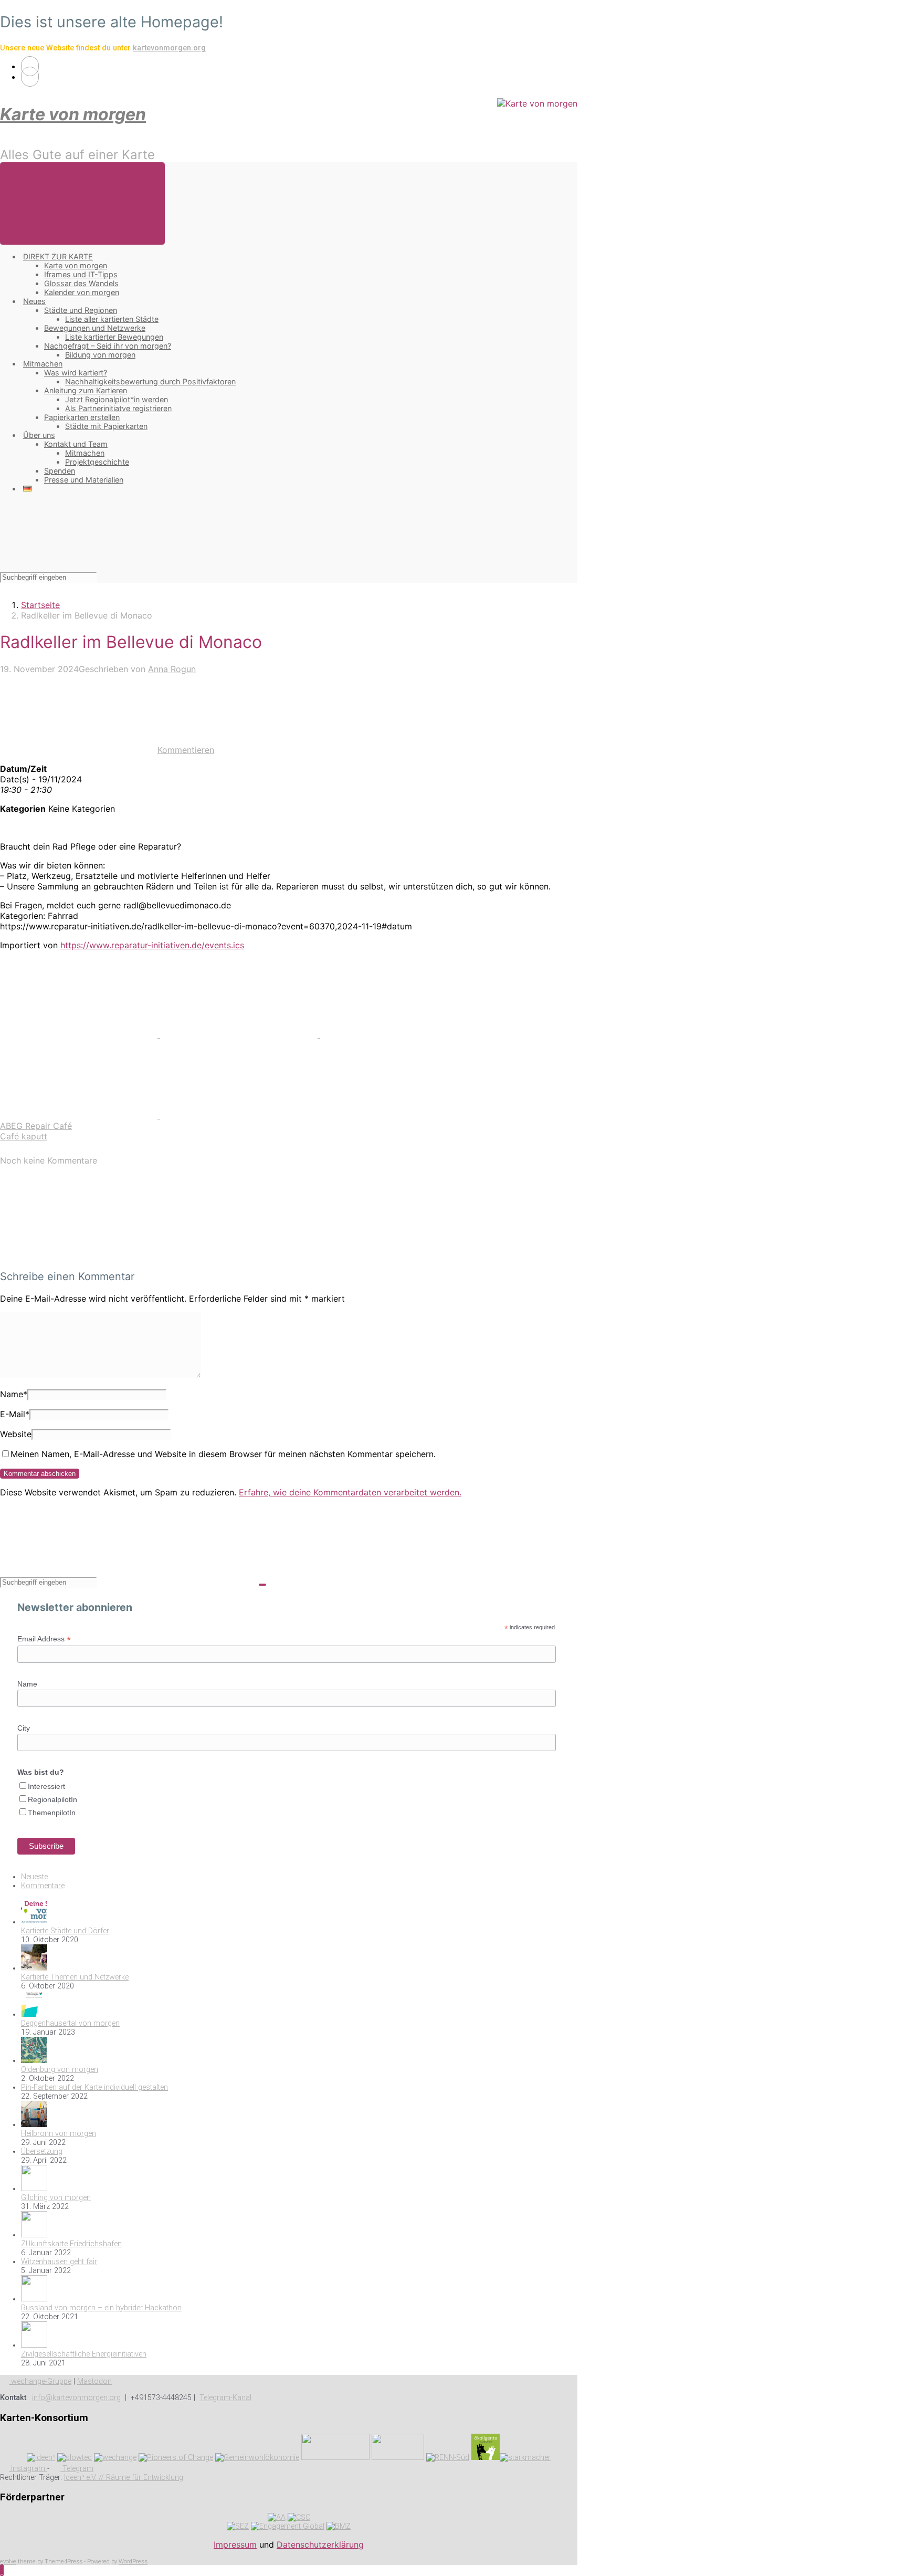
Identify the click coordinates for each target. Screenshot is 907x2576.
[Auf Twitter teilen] (80, 1034)
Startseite (40, 605)
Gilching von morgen (56, 2198)
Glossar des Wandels (81, 283)
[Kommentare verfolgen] (79, 1255)
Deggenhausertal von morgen (70, 2023)
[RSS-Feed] (30, 66)
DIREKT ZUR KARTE (58, 256)
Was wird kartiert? (76, 373)
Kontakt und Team (76, 444)
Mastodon (94, 2381)
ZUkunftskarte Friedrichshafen (71, 2244)
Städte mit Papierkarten (106, 426)
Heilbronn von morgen (59, 2134)
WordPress (133, 2562)
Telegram (77, 2469)
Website (16, 1434)
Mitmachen (43, 364)
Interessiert (46, 1786)
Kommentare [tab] (43, 1886)
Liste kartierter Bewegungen (114, 337)
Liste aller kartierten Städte (112, 319)
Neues (34, 301)
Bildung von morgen (100, 355)
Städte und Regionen (81, 310)
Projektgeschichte (97, 462)
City (24, 1728)
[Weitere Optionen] (239, 1115)
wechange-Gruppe (40, 2381)
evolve (8, 2562)
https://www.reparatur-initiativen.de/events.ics (152, 945)
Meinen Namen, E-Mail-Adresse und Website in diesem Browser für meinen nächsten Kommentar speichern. (223, 1454)
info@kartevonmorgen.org (76, 2398)
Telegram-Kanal (225, 2398)
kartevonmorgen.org (169, 48)
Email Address (44, 1639)
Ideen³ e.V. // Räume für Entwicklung (124, 2478)
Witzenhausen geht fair (59, 2262)
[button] (2, 2570)
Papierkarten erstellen (82, 417)
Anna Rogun (172, 669)
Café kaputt (24, 1136)
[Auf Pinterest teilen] (399, 1034)
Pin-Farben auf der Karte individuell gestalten (94, 2087)
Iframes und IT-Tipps (81, 274)
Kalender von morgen (82, 292)
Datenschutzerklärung (320, 2544)
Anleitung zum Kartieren (86, 390)
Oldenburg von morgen (60, 2070)
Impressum (235, 2544)
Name (14, 1394)
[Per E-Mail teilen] (80, 1115)
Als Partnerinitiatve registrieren (118, 408)
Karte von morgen (73, 114)
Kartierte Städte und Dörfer (65, 1931)
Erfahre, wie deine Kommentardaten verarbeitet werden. (350, 1492)
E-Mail (15, 1414)
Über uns (39, 435)
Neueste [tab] (34, 1877)
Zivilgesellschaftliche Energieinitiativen (84, 2354)
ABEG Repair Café (36, 1126)
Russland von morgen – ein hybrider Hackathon (101, 2308)
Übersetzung (42, 2151)
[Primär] (82, 203)
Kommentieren (186, 750)
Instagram (28, 2469)
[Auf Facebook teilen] (240, 1034)
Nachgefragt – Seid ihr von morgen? (108, 346)
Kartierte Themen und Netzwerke (75, 1977)
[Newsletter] (30, 77)
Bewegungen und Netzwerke (95, 328)
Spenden (60, 471)
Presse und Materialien (84, 480)
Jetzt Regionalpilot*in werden (117, 399)
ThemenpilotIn (52, 1813)
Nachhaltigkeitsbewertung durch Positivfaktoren (150, 381)
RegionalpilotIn (52, 1799)
